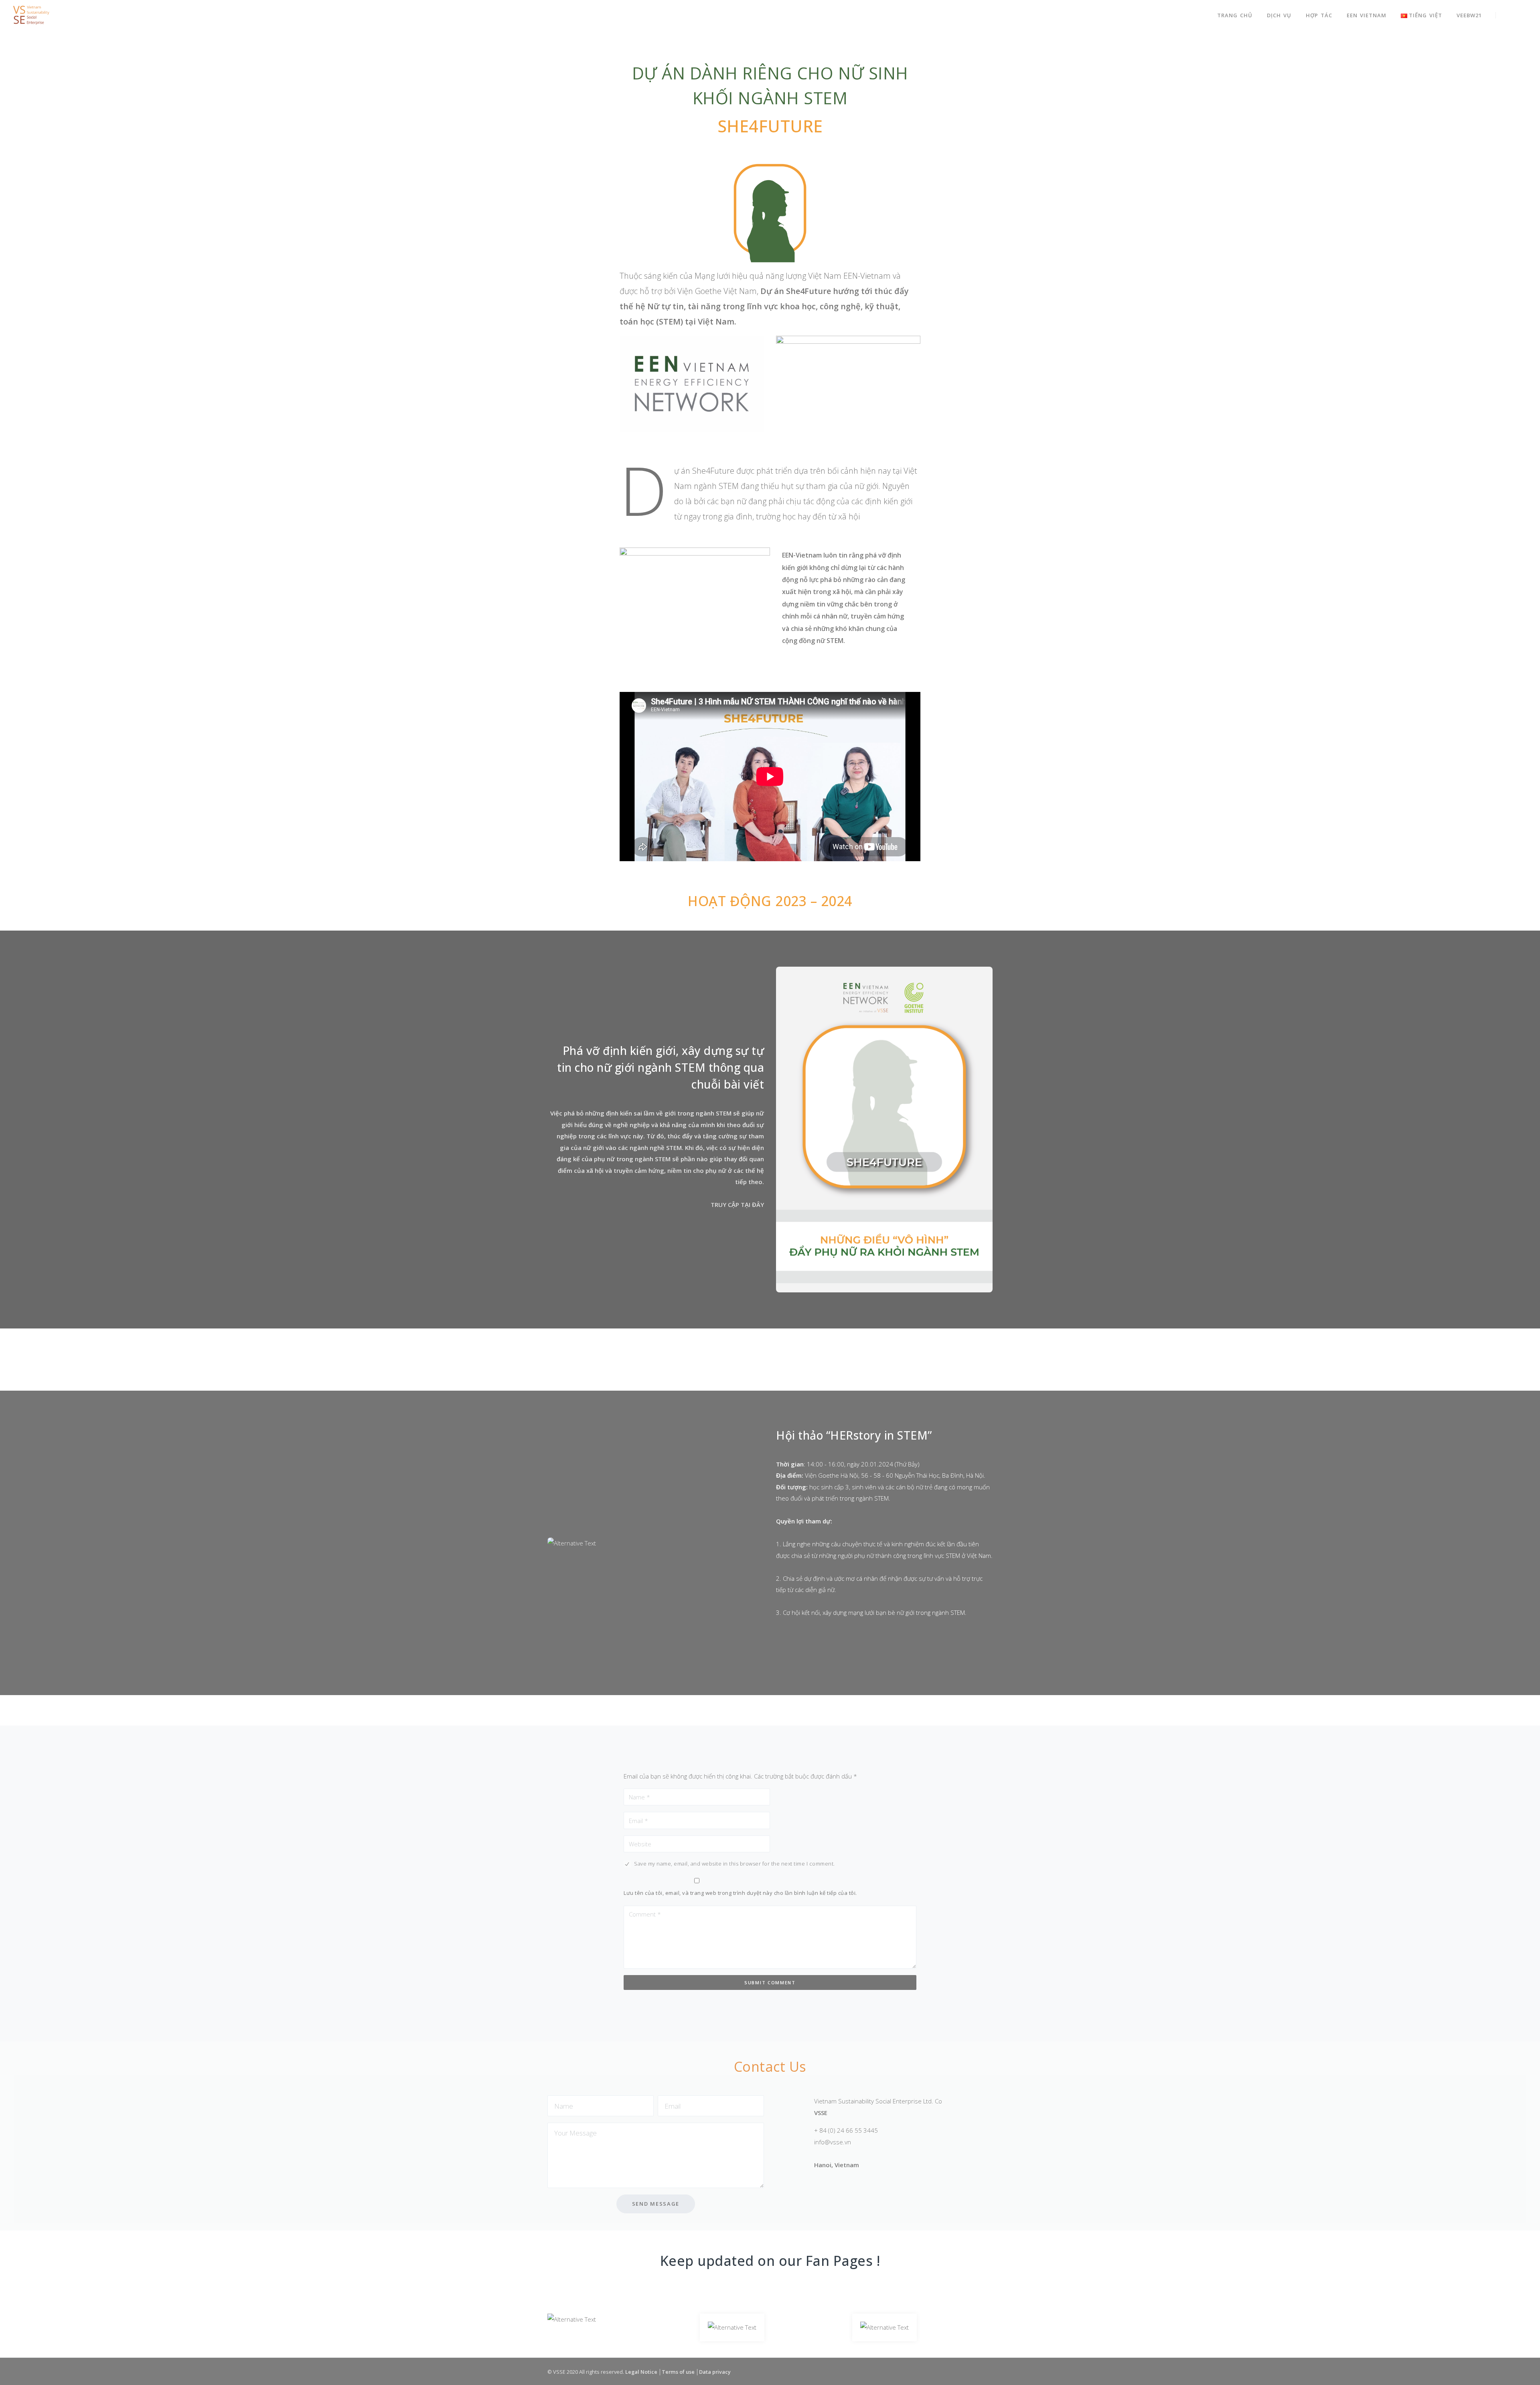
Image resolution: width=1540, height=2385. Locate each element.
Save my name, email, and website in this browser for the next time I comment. (735, 1864)
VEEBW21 (1469, 15)
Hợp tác (1319, 15)
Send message (656, 2204)
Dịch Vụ (1279, 15)
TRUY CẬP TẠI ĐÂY (737, 1205)
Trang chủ (1235, 15)
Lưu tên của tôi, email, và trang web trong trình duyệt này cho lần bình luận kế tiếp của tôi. (740, 1893)
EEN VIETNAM (1367, 15)
